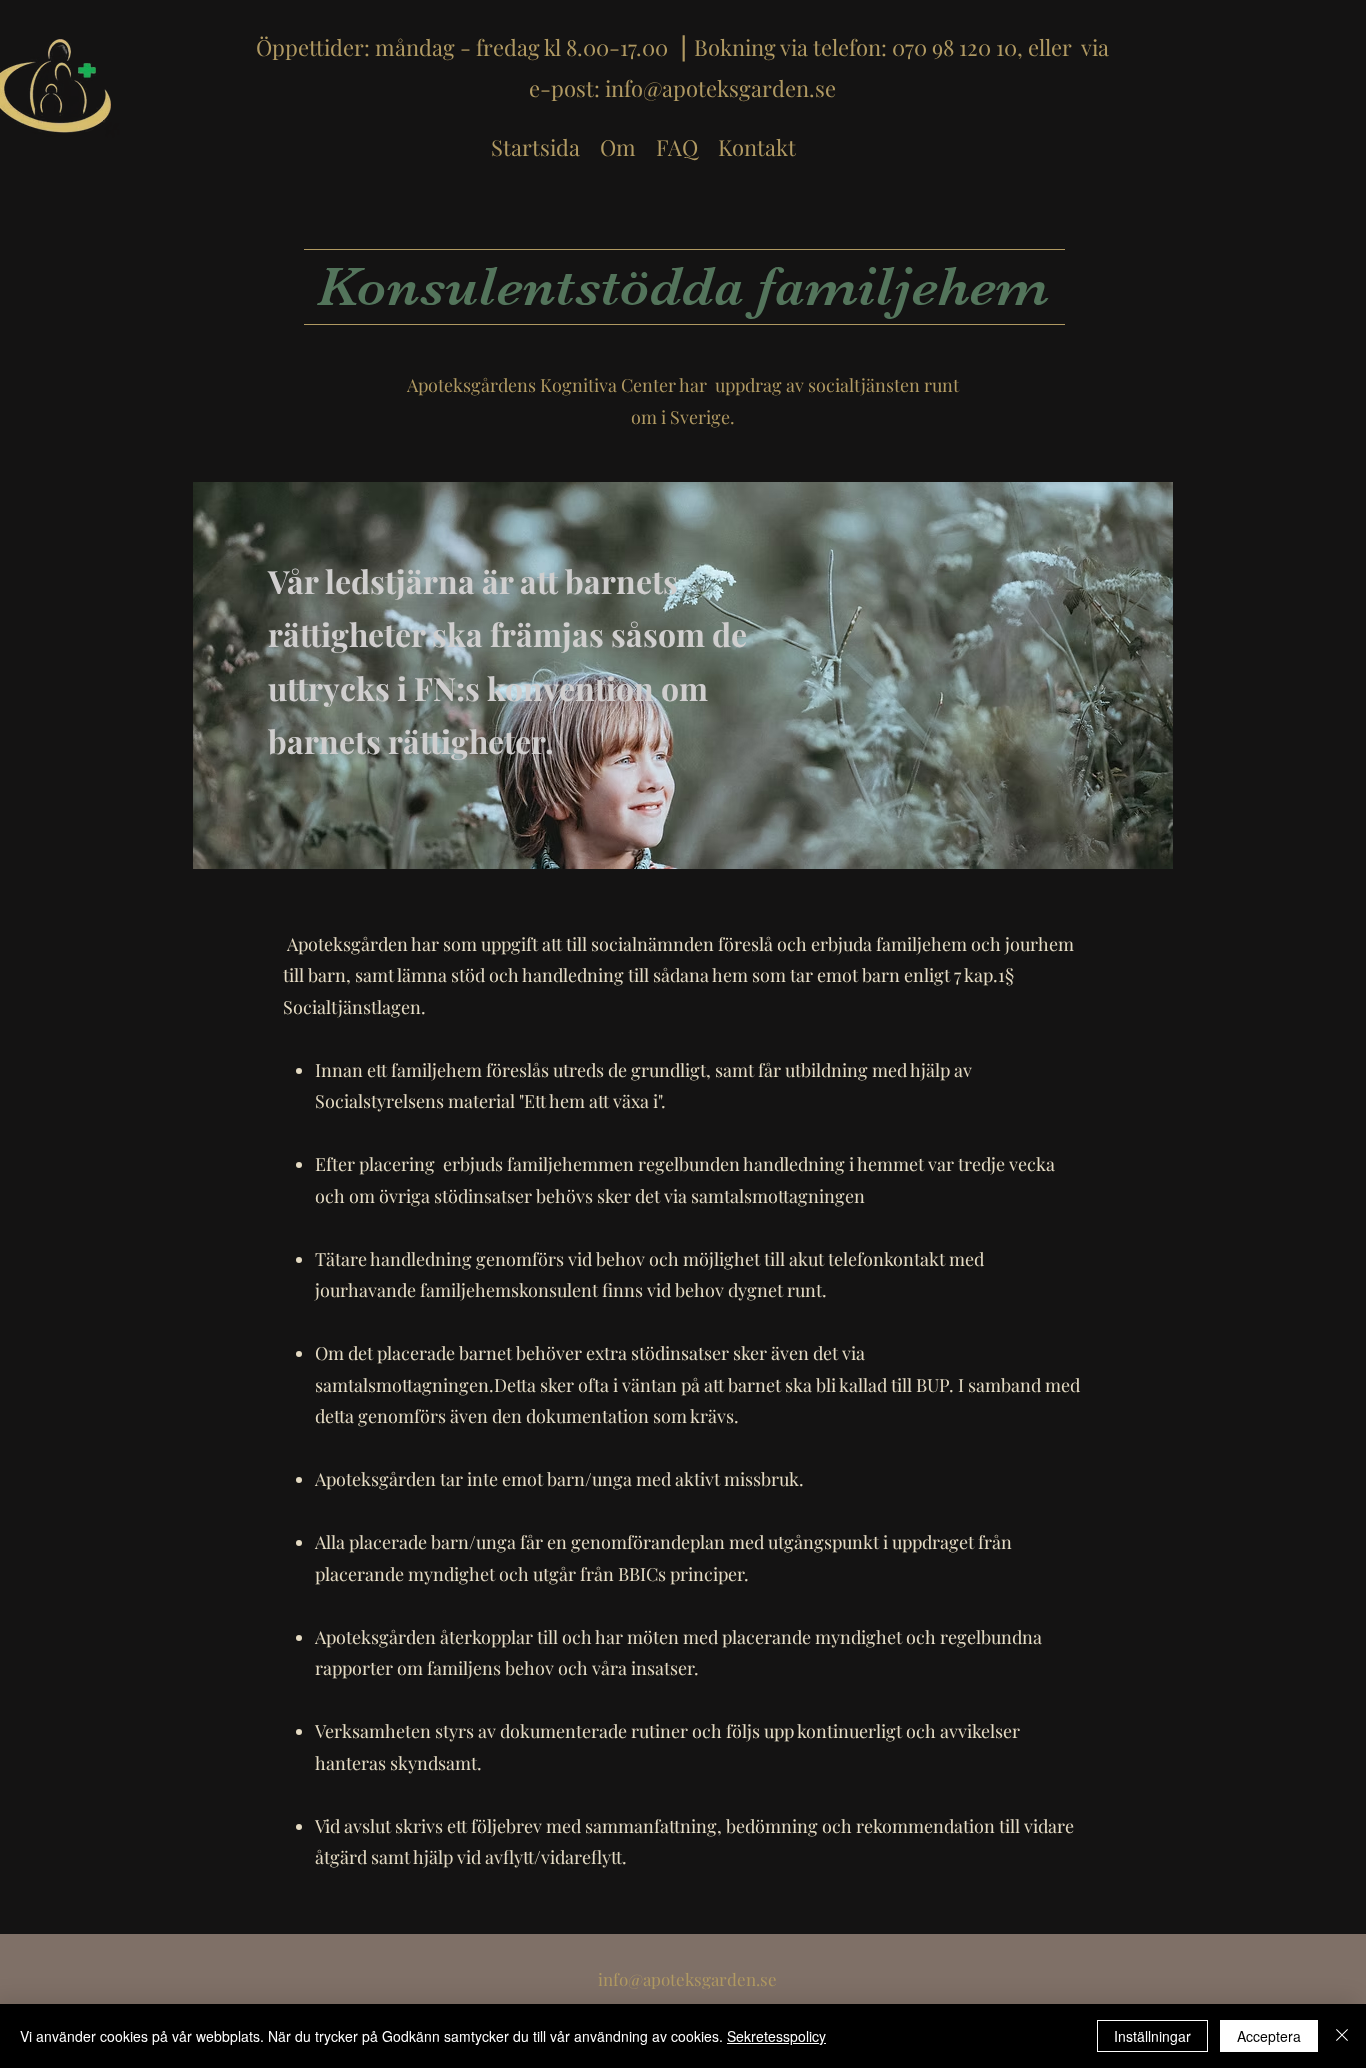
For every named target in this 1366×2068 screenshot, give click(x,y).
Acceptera (1269, 2036)
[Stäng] (1342, 2036)
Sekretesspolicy (776, 2036)
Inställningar (1152, 2036)
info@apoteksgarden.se (720, 88)
